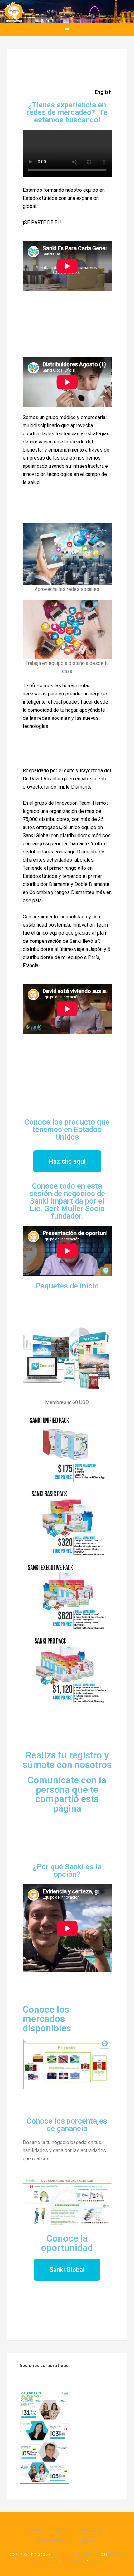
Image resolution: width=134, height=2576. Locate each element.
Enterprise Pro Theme (75, 2554)
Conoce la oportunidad (67, 2243)
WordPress (73, 2560)
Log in (96, 2560)
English (103, 92)
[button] (67, 1161)
